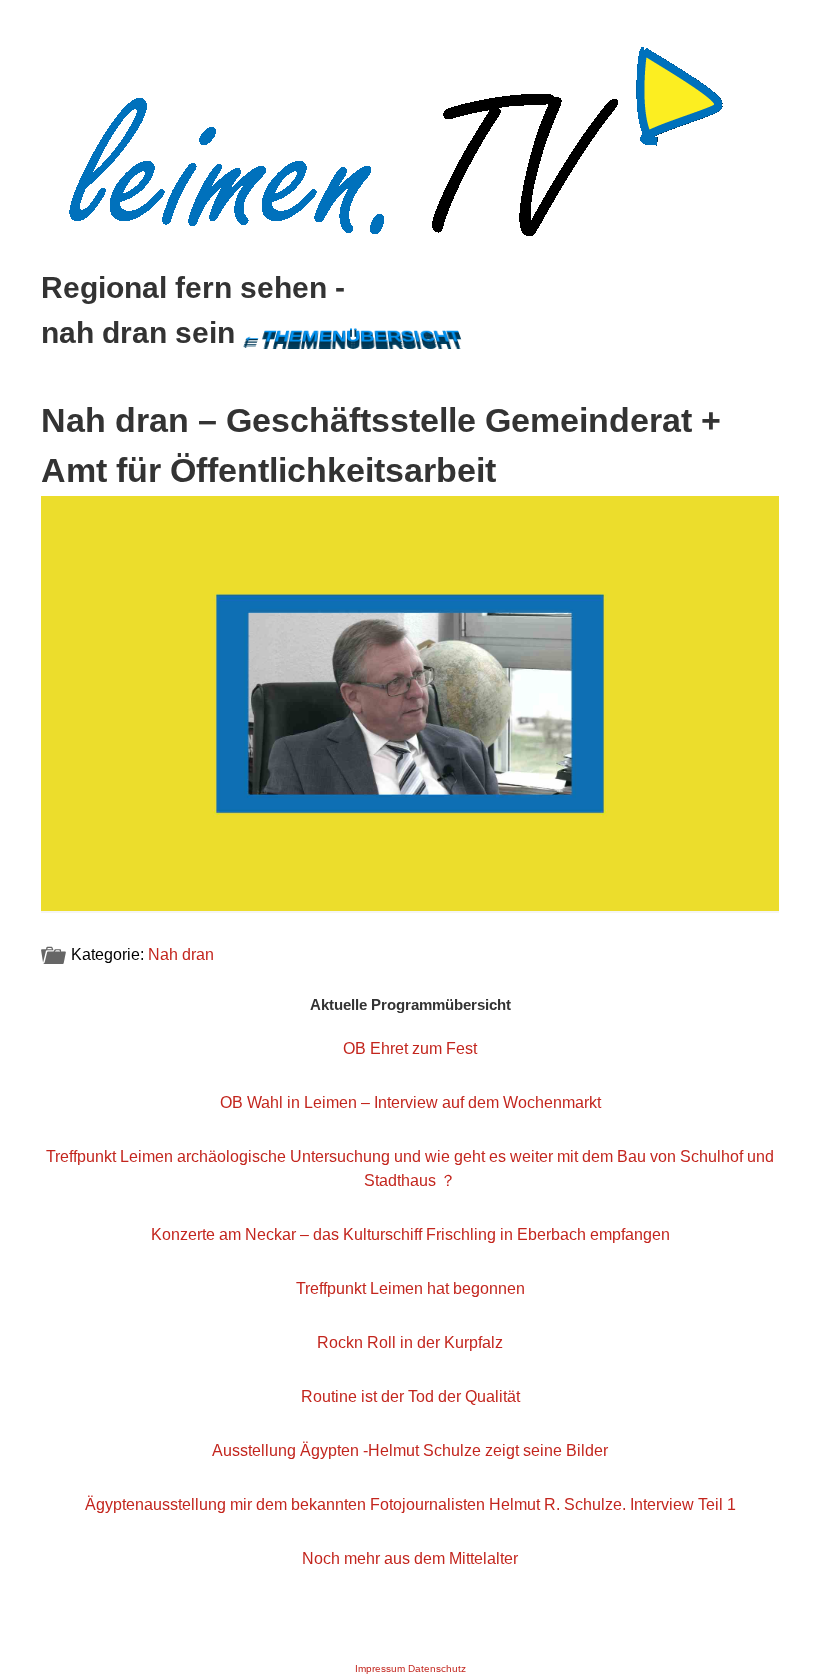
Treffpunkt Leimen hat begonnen (410, 1288)
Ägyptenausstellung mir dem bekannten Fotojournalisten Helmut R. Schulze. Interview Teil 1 (410, 1504)
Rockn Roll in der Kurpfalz (410, 1342)
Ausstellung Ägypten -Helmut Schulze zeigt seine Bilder (410, 1450)
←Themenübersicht (351, 335)
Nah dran (181, 954)
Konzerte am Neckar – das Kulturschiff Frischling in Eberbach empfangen (410, 1234)
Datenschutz (437, 1668)
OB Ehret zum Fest (410, 1048)
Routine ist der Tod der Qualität (410, 1396)
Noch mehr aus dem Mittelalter (410, 1558)
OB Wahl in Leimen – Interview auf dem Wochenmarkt (410, 1102)
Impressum (380, 1668)
